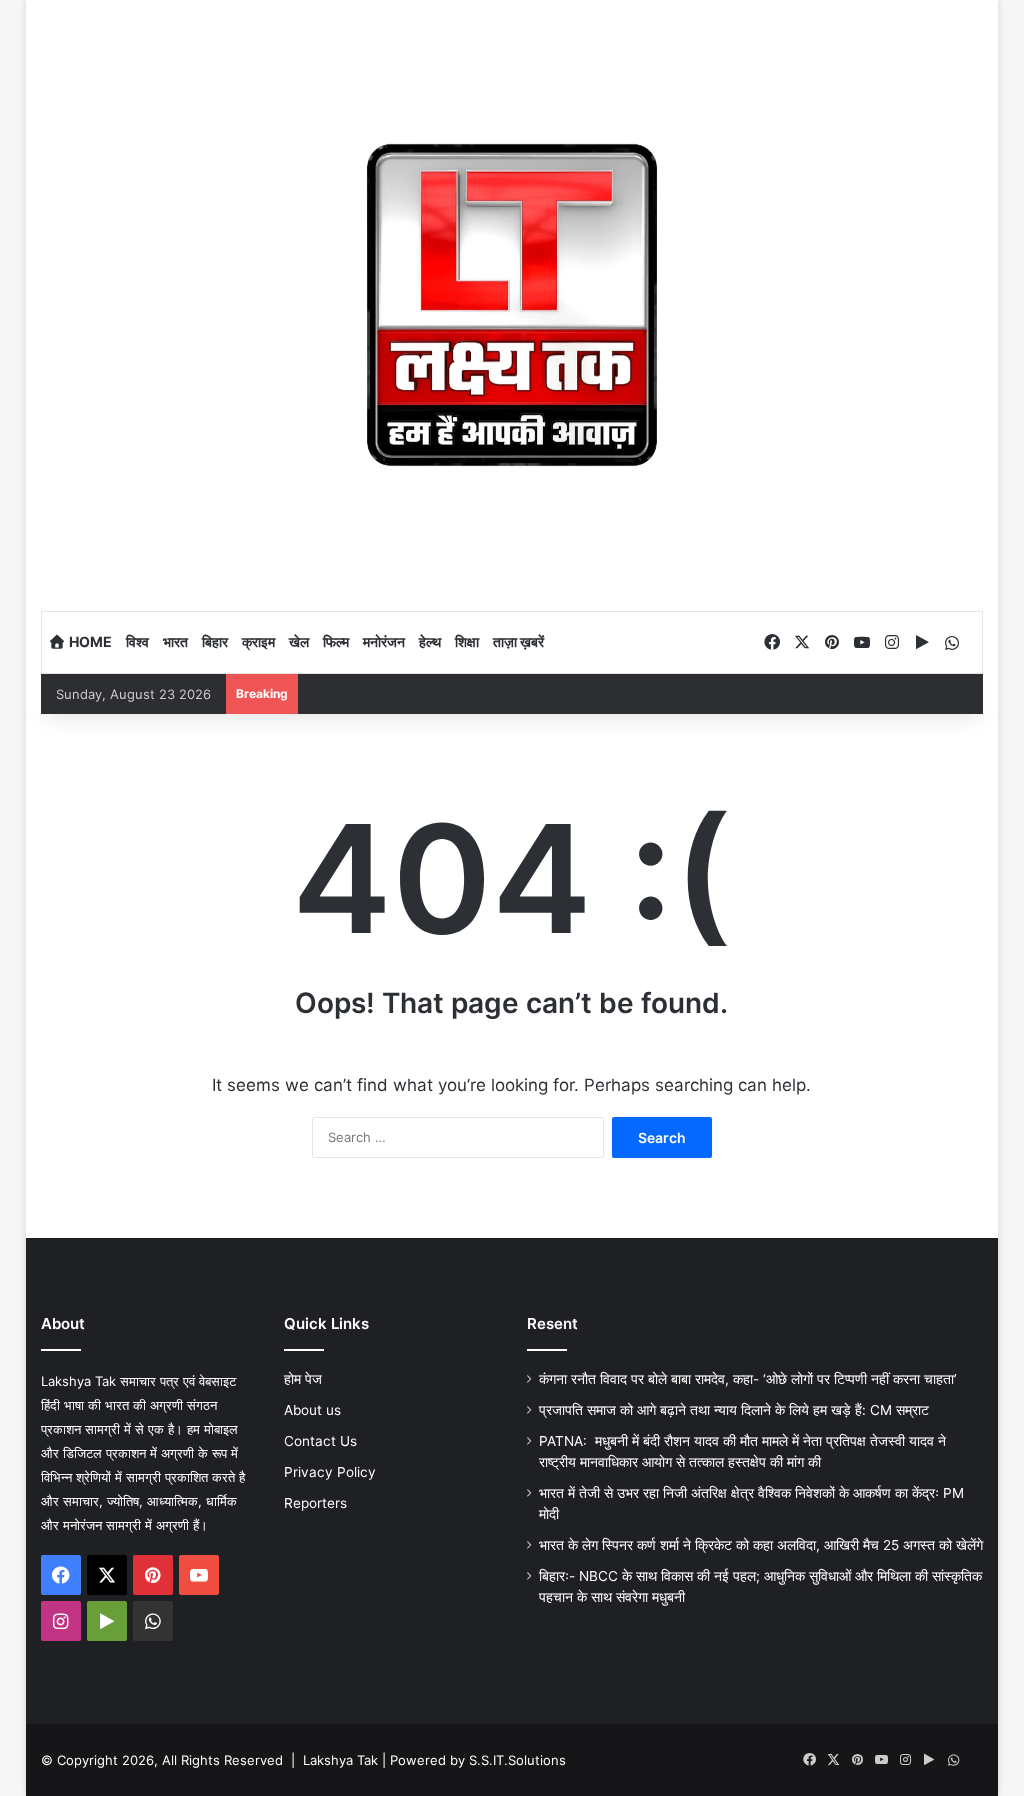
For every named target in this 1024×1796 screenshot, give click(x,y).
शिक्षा (467, 641)
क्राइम (258, 641)
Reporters (315, 1503)
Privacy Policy (330, 1472)
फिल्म (336, 641)
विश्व (137, 641)
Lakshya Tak (340, 1760)
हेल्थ (430, 641)
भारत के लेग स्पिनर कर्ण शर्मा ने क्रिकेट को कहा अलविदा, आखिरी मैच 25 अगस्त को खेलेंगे (761, 1545)
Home (89, 641)
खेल (299, 641)
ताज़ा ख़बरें (518, 641)
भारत (175, 641)
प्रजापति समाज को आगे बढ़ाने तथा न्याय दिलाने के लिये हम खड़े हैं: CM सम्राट (734, 1410)
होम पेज (303, 1379)
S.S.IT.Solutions (517, 1760)
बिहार (215, 641)
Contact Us (320, 1441)
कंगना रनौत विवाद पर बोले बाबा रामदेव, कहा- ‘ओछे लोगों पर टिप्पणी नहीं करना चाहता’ (748, 1379)
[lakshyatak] (512, 305)
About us (312, 1410)
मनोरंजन (384, 641)
